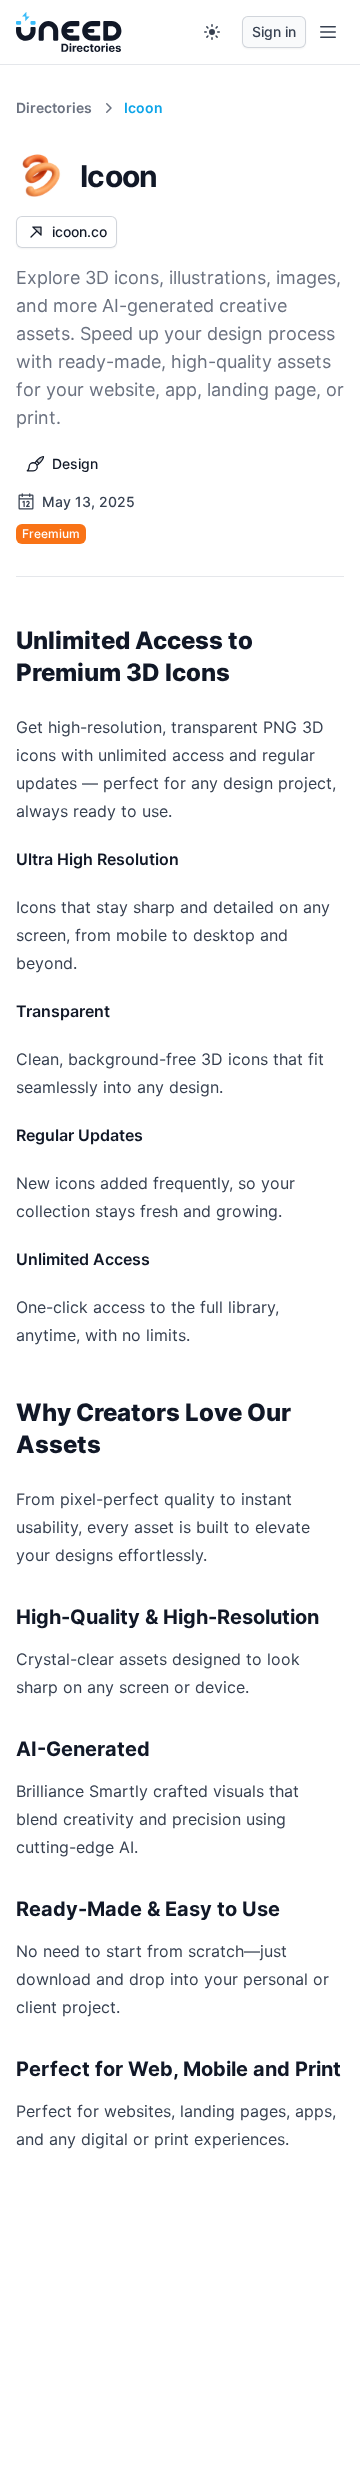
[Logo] (69, 32)
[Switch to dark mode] (212, 32)
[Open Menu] (328, 32)
